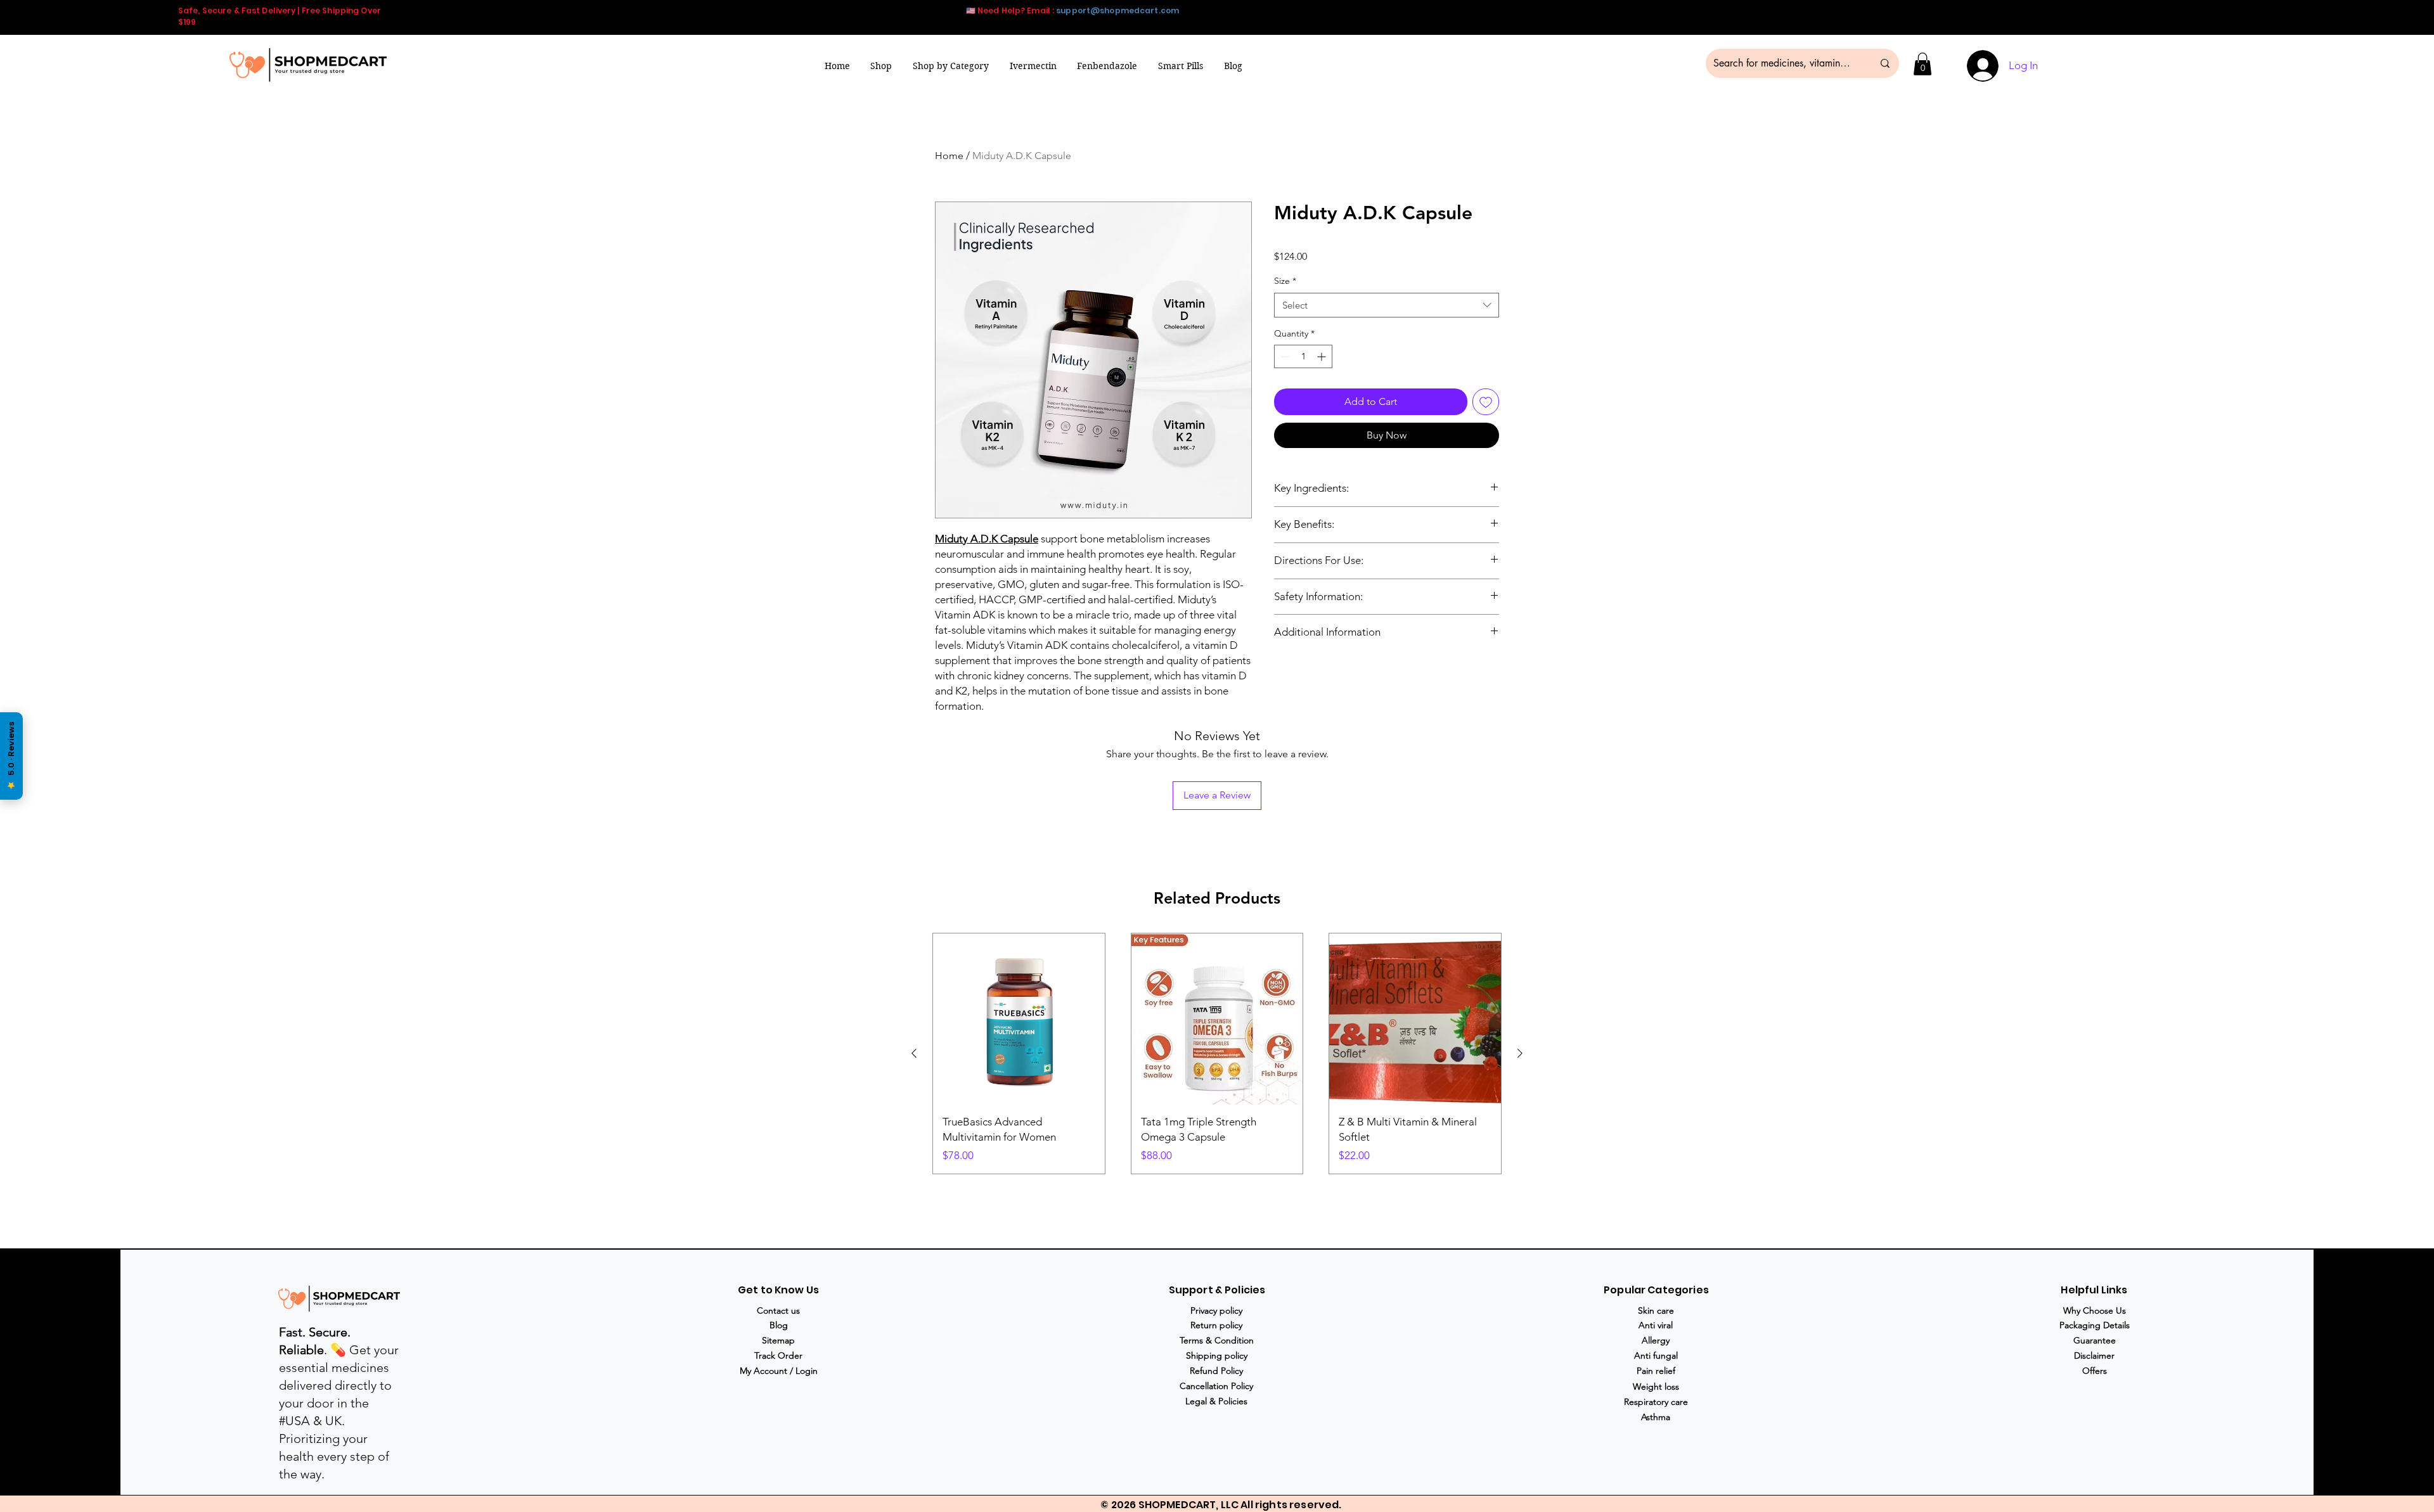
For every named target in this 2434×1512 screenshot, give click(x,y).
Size (1285, 281)
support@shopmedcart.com (1117, 10)
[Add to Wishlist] (1486, 402)
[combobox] (1387, 305)
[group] (1217, 1054)
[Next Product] (1520, 1053)
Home (949, 156)
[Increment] (1323, 356)
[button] (951, 66)
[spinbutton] (1303, 356)
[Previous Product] (914, 1053)
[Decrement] (1284, 356)
